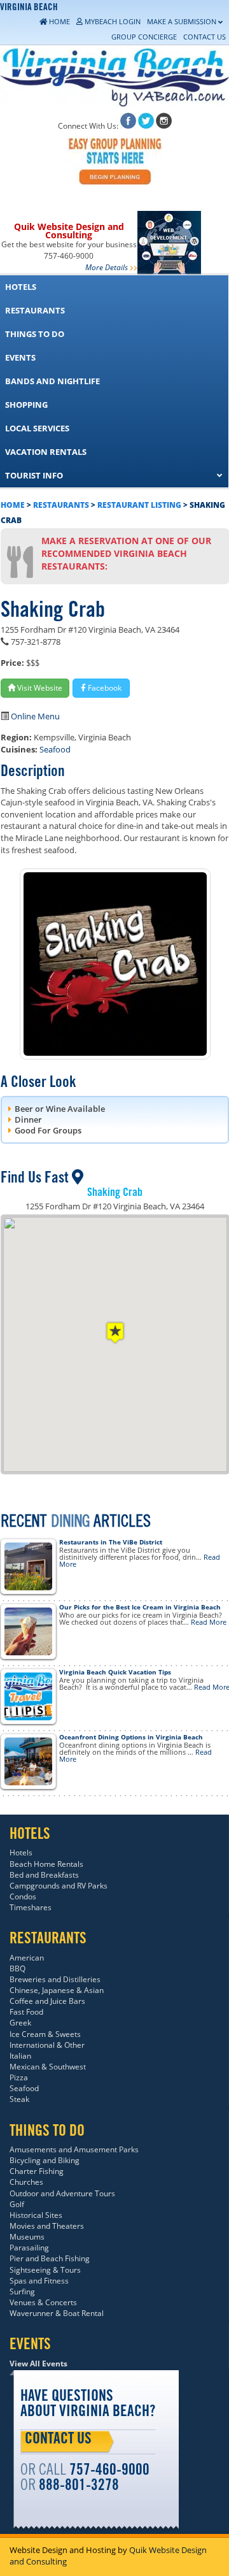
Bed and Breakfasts (44, 1875)
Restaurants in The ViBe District (111, 1542)
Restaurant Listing (139, 505)
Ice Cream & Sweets (45, 2034)
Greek (20, 2023)
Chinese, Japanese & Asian (57, 1990)
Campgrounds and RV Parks (59, 1886)
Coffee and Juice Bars (47, 2001)
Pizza (19, 2077)
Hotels (21, 1853)
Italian (20, 2056)
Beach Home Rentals (46, 1864)
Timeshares (31, 1907)
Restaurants (61, 505)
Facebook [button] (104, 688)
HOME (13, 505)
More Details (107, 267)
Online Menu (35, 716)
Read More (209, 1622)
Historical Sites (36, 2215)
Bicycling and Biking (45, 2160)
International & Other (47, 2045)
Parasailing (29, 2248)
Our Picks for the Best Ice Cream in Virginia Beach (140, 1607)
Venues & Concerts (43, 2302)
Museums (27, 2237)
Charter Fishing (37, 2171)
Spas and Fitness (39, 2281)
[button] (115, 1333)
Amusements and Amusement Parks (74, 2149)
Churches (26, 2182)
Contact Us (58, 2440)
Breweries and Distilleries (55, 1979)
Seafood (55, 749)
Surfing (22, 2292)
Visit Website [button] (39, 688)
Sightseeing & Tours (45, 2270)
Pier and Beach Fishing (50, 2258)
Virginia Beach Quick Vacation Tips (115, 1672)
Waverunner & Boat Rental (57, 2313)
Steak (19, 2099)
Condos (23, 1896)
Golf (17, 2204)
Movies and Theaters (47, 2226)
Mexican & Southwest (48, 2067)
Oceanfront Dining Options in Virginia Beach (131, 1737)
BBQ (17, 1968)
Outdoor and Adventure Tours (62, 2193)
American (27, 1958)
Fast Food (26, 2012)
